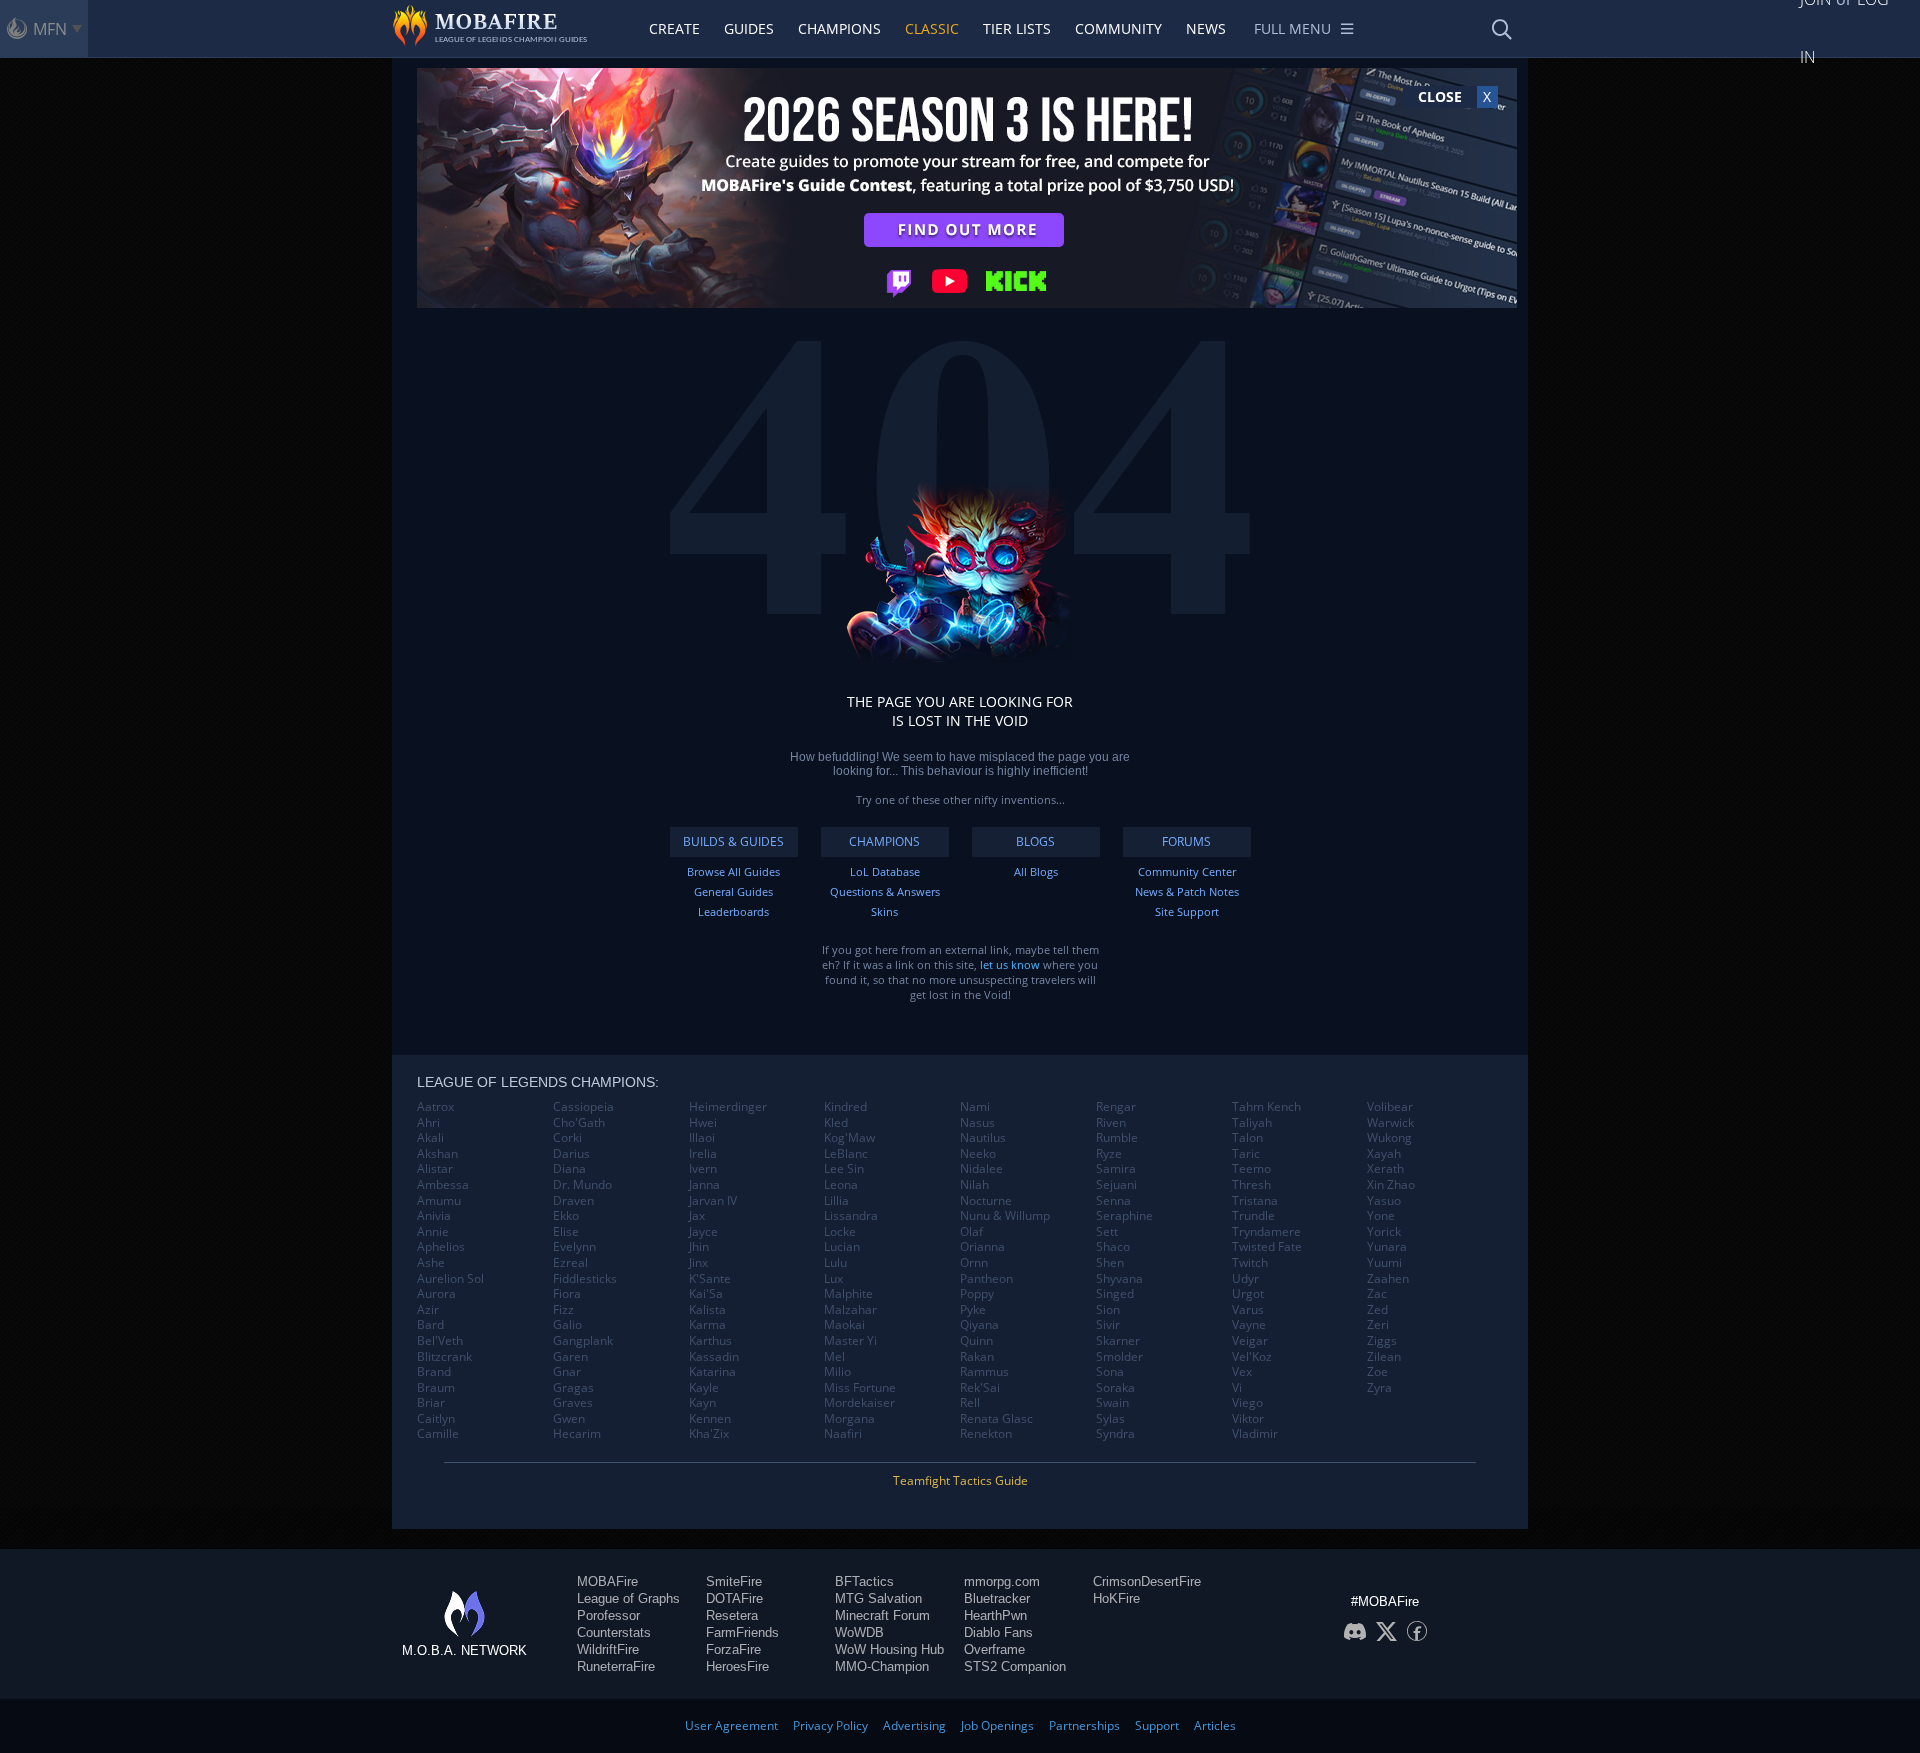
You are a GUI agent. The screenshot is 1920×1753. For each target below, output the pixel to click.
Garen (570, 1357)
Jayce (703, 1232)
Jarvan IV (713, 1201)
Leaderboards (733, 911)
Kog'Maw (849, 1138)
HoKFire (1116, 1598)
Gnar (567, 1372)
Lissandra (851, 1216)
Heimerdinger (728, 1107)
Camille (438, 1434)
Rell (970, 1403)
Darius (571, 1154)
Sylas (1110, 1419)
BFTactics (864, 1581)
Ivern (703, 1169)
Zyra (1379, 1388)
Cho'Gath (579, 1123)
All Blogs (1036, 871)
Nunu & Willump (1005, 1216)
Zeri (1378, 1325)
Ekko (566, 1216)
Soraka (1115, 1388)
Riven (1111, 1123)
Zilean (1384, 1357)
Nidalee (981, 1169)
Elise (566, 1232)
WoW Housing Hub (889, 1649)
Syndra (1115, 1434)
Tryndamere (1266, 1232)
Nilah (974, 1185)
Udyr (1245, 1279)
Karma (707, 1325)
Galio (567, 1325)
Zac (1377, 1294)
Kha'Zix (709, 1434)
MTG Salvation (878, 1598)
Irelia (703, 1154)
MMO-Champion (882, 1666)
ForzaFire (733, 1649)
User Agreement (731, 1725)
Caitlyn (436, 1419)
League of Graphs (628, 1598)
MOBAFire (607, 1581)
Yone (1381, 1216)
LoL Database (885, 871)
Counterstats (614, 1632)
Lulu (835, 1263)
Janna (704, 1185)
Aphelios (441, 1247)
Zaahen (1388, 1279)
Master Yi (850, 1341)
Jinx (698, 1263)
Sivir (1108, 1325)
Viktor (1248, 1419)
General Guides (733, 891)
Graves (573, 1403)
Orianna (982, 1247)
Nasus (977, 1123)
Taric (1246, 1154)
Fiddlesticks (585, 1279)
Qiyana (979, 1325)
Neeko (978, 1154)
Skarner (1118, 1341)
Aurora (436, 1294)
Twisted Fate (1267, 1247)
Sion (1108, 1310)
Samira (1116, 1169)
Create (674, 28)
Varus (1248, 1310)
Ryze (1109, 1154)
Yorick (1384, 1232)
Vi (1237, 1388)
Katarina (712, 1372)
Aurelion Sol (450, 1279)
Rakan (977, 1357)
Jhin (699, 1247)
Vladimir (1255, 1434)
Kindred (845, 1107)
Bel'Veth (440, 1341)
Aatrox (435, 1107)
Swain (1112, 1403)
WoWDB (859, 1632)
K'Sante (710, 1279)
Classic (932, 28)
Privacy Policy (830, 1725)
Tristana (1255, 1201)
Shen (1110, 1263)
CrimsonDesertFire (1147, 1581)
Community (1118, 28)
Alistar (435, 1169)
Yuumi (1384, 1263)
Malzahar (850, 1310)
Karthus (710, 1341)
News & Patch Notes (1187, 891)
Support (1157, 1725)
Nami (975, 1107)
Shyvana (1119, 1279)
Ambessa (443, 1185)
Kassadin (714, 1357)
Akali (430, 1138)
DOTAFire (734, 1598)
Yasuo (1384, 1201)
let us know (1010, 964)
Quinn (976, 1341)
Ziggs (1382, 1341)
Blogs (1035, 841)
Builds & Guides (733, 841)
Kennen (710, 1419)
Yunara (1387, 1247)
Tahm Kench (1266, 1107)
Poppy (977, 1294)
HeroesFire (737, 1666)
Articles (1215, 1725)
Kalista (707, 1310)
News (1206, 28)
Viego (1247, 1403)
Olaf (971, 1232)
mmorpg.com (1002, 1581)
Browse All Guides (733, 871)
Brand (434, 1372)
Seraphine (1124, 1216)
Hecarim (577, 1434)
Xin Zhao (1391, 1185)
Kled (836, 1123)
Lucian (842, 1247)
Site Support (1187, 911)
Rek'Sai (980, 1388)
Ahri (428, 1123)
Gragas (573, 1388)
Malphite (848, 1294)
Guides (749, 28)
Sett (1107, 1232)
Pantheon (986, 1279)
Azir (428, 1310)
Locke (840, 1232)
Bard (430, 1325)
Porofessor (608, 1615)
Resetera (732, 1615)
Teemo (1251, 1169)
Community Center (1187, 871)
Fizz (563, 1310)
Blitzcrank (444, 1357)
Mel (834, 1357)
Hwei (703, 1123)
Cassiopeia (583, 1107)
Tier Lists (1017, 28)
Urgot (1248, 1294)
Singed (1115, 1294)
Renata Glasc (996, 1419)
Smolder (1119, 1357)
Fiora (567, 1294)
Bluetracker (997, 1598)
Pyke (973, 1310)
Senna (1113, 1201)
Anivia (434, 1216)
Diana (569, 1169)
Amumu (439, 1201)
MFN (50, 29)
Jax (697, 1216)
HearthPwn (995, 1615)
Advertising (914, 1725)
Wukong (1389, 1138)
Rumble (1117, 1138)
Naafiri (843, 1434)
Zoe (1377, 1372)
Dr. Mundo (582, 1185)
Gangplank (583, 1341)
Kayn (702, 1403)
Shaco (1113, 1247)
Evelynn (574, 1247)
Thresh (1251, 1185)
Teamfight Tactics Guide (960, 1480)
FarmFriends (742, 1632)
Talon (1247, 1138)
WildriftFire (608, 1649)
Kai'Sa (706, 1294)
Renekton (986, 1434)
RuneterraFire (616, 1666)
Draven (573, 1201)
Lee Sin (844, 1169)
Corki (567, 1138)
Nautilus (983, 1138)
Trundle (1253, 1216)
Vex (1242, 1372)
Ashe (431, 1263)
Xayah (1384, 1154)
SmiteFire (734, 1581)
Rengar (1116, 1107)
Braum (436, 1388)
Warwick (1390, 1123)
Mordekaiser (859, 1403)
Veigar (1250, 1341)
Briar (431, 1403)
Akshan (437, 1154)
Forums (1186, 841)
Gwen (569, 1419)
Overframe (994, 1649)
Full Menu (1292, 28)
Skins (884, 911)
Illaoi (702, 1138)
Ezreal (570, 1263)
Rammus (984, 1372)
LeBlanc (846, 1154)
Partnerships (1084, 1725)
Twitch (1250, 1263)
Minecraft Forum (882, 1615)
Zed (1377, 1310)
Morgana (849, 1419)
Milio (837, 1372)
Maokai (844, 1325)
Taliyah (1252, 1123)
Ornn (974, 1263)
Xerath (1385, 1169)
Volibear (1390, 1107)
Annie (433, 1232)
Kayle (704, 1388)
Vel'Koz (1252, 1357)
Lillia (836, 1201)
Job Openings (997, 1725)
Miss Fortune (860, 1388)
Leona (841, 1185)
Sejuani (1116, 1185)
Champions (839, 28)
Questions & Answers (885, 891)
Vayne (1249, 1325)
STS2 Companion (1015, 1666)
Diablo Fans (998, 1632)
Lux (833, 1279)
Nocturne (986, 1201)
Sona (1110, 1372)
